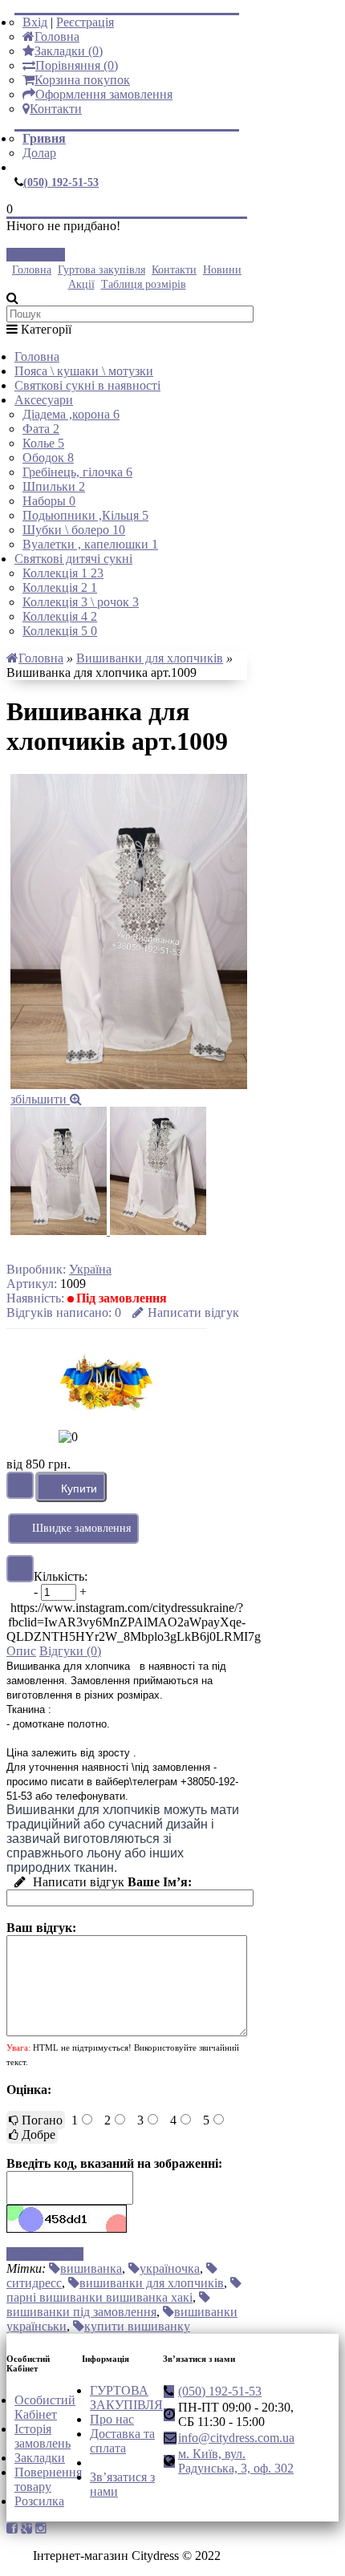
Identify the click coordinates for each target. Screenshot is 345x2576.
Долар (39, 153)
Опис (21, 1651)
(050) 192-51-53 (61, 182)
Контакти (56, 109)
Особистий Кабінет (45, 2407)
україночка (170, 2268)
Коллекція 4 (60, 616)
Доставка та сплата (122, 2441)
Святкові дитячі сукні (73, 559)
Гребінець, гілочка (77, 472)
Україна (90, 1269)
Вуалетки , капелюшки (90, 544)
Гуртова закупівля (101, 270)
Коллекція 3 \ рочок (81, 602)
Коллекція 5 (60, 631)
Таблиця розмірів (144, 284)
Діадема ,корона (71, 414)
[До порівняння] (20, 1569)
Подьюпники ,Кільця (85, 515)
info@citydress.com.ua (236, 2438)
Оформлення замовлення (104, 94)
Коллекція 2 (60, 587)
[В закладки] (20, 1485)
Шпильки (54, 486)
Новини (222, 270)
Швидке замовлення (81, 1528)
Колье (43, 443)
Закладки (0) (69, 51)
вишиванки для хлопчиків (152, 2283)
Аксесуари (44, 400)
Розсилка (39, 2501)
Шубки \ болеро (74, 530)
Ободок (48, 458)
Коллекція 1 (63, 573)
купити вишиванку (137, 2326)
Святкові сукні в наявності (87, 385)
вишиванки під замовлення (81, 2312)
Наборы (49, 501)
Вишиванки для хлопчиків (150, 658)
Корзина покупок (82, 80)
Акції (81, 284)
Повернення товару (48, 2479)
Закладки (40, 2458)
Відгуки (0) (70, 1651)
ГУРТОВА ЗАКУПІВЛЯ (126, 2398)
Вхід (35, 22)
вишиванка (91, 2268)
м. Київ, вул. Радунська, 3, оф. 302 (236, 2461)
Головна (57, 36)
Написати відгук (193, 1312)
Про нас (112, 2419)
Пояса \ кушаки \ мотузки (84, 371)
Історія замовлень (43, 2436)
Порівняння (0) (77, 65)
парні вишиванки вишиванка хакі (99, 2297)
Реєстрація (85, 22)
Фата (41, 429)
